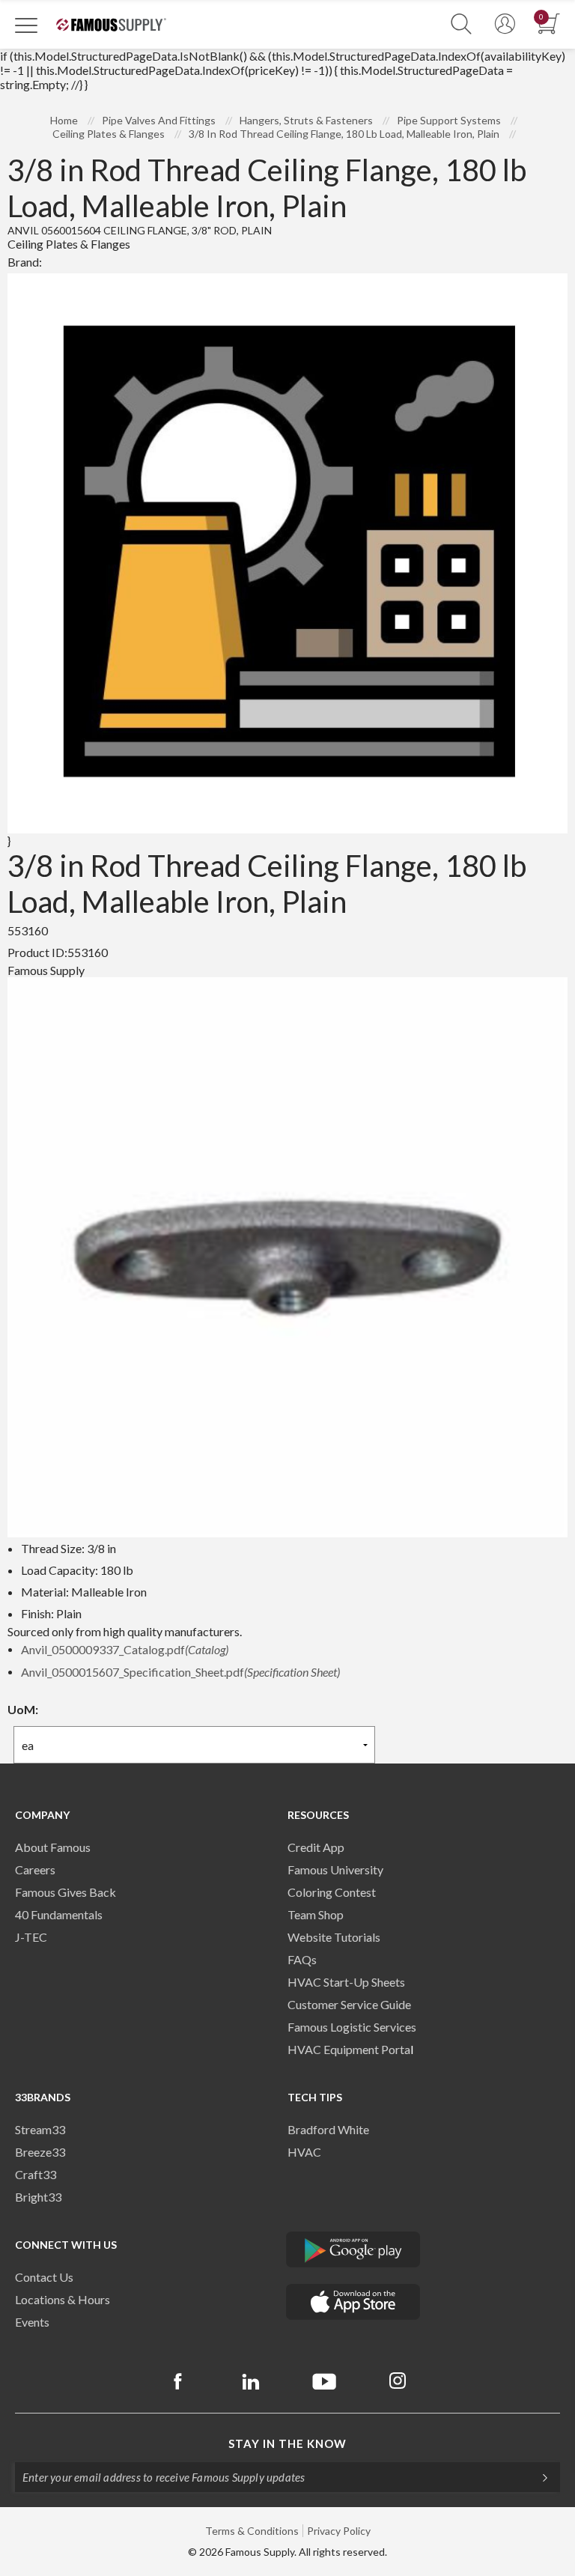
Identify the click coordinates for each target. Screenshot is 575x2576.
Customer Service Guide (349, 2004)
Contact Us (44, 2277)
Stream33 (40, 2129)
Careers (35, 1869)
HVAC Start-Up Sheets (346, 1982)
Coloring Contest (332, 1892)
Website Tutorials (334, 1937)
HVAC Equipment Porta (349, 2049)
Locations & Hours (63, 2299)
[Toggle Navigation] (26, 25)
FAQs (302, 1959)
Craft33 (36, 2174)
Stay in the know (287, 2443)
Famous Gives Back (66, 1892)
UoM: (23, 1709)
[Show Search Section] (461, 24)
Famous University (335, 1869)
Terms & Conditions (252, 2531)
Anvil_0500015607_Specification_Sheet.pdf (180, 1672)
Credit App (316, 1847)
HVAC (304, 2152)
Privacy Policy (339, 2531)
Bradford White (328, 2129)
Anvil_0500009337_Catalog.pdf (125, 1649)
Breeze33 (40, 2152)
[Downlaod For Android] (353, 2250)
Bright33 (38, 2197)
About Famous (53, 1847)
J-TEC (31, 1937)
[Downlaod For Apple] (353, 2302)
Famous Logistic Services (352, 2027)
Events (32, 2322)
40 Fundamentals (59, 1914)
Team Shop (316, 1914)
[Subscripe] (538, 2477)
